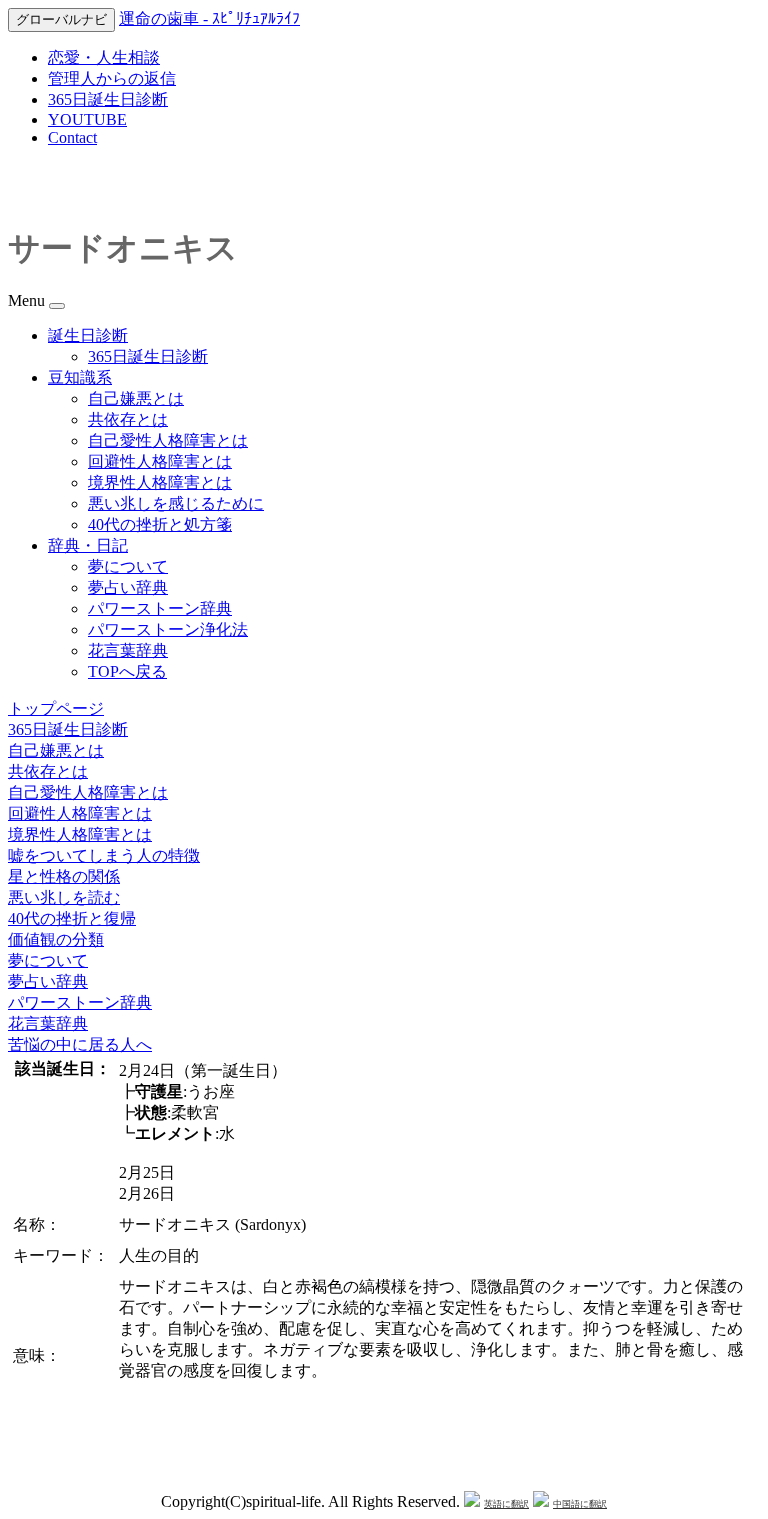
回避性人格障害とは (160, 461)
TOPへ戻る (127, 671)
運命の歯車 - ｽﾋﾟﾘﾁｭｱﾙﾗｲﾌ (209, 18)
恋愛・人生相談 (104, 57)
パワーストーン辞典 (160, 608)
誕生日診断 (88, 335)
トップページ (56, 708)
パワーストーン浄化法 (168, 629)
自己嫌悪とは (136, 398)
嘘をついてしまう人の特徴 (104, 855)
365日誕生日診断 (108, 99)
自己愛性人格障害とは (168, 440)
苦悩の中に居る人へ (80, 1044)
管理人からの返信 (112, 78)
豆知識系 (80, 377)
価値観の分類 (56, 939)
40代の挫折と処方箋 (160, 524)
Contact (72, 137)
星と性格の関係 (64, 876)
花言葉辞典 (128, 650)
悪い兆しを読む (64, 897)
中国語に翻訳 (580, 1504)
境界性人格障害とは (160, 482)
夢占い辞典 (128, 587)
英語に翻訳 (506, 1504)
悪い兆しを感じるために (176, 503)
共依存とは (128, 419)
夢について (128, 566)
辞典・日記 (88, 545)
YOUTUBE (87, 119)
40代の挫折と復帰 (72, 918)
